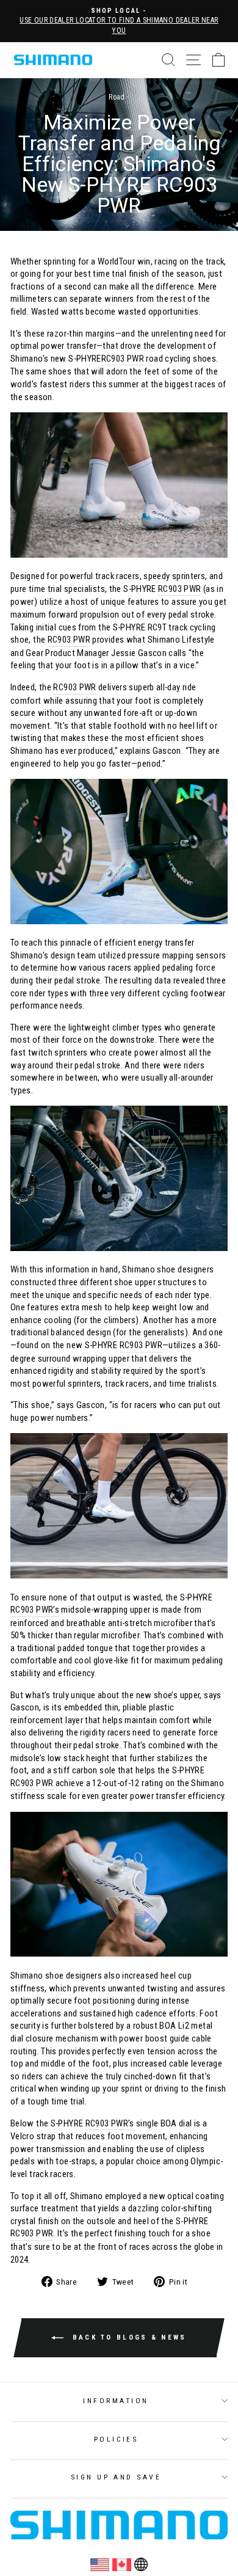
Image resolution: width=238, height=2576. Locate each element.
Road (117, 97)
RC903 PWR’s (35, 1610)
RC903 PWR (123, 359)
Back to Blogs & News (127, 2337)
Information (116, 2401)
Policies (116, 2439)
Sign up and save (116, 2477)
